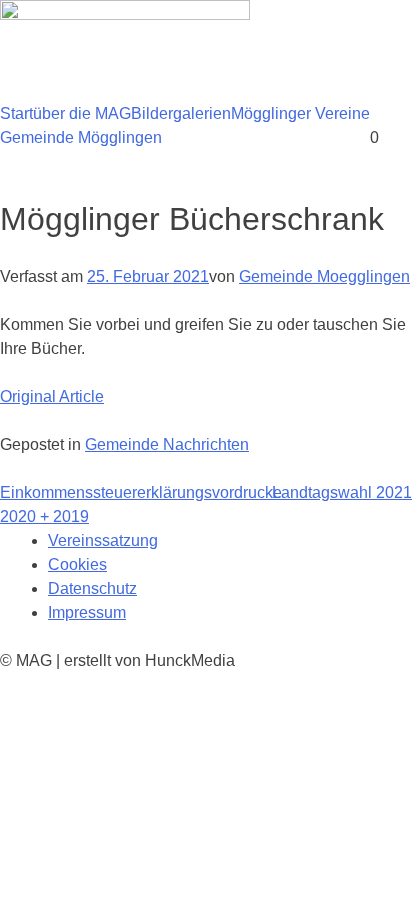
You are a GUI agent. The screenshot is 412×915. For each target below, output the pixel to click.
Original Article (52, 396)
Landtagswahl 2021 (342, 492)
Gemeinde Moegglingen (324, 276)
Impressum (87, 612)
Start (16, 113)
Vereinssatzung (103, 540)
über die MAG (82, 113)
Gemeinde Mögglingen (81, 137)
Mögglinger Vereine (300, 113)
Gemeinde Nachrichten (167, 444)
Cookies (77, 564)
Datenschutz (92, 588)
